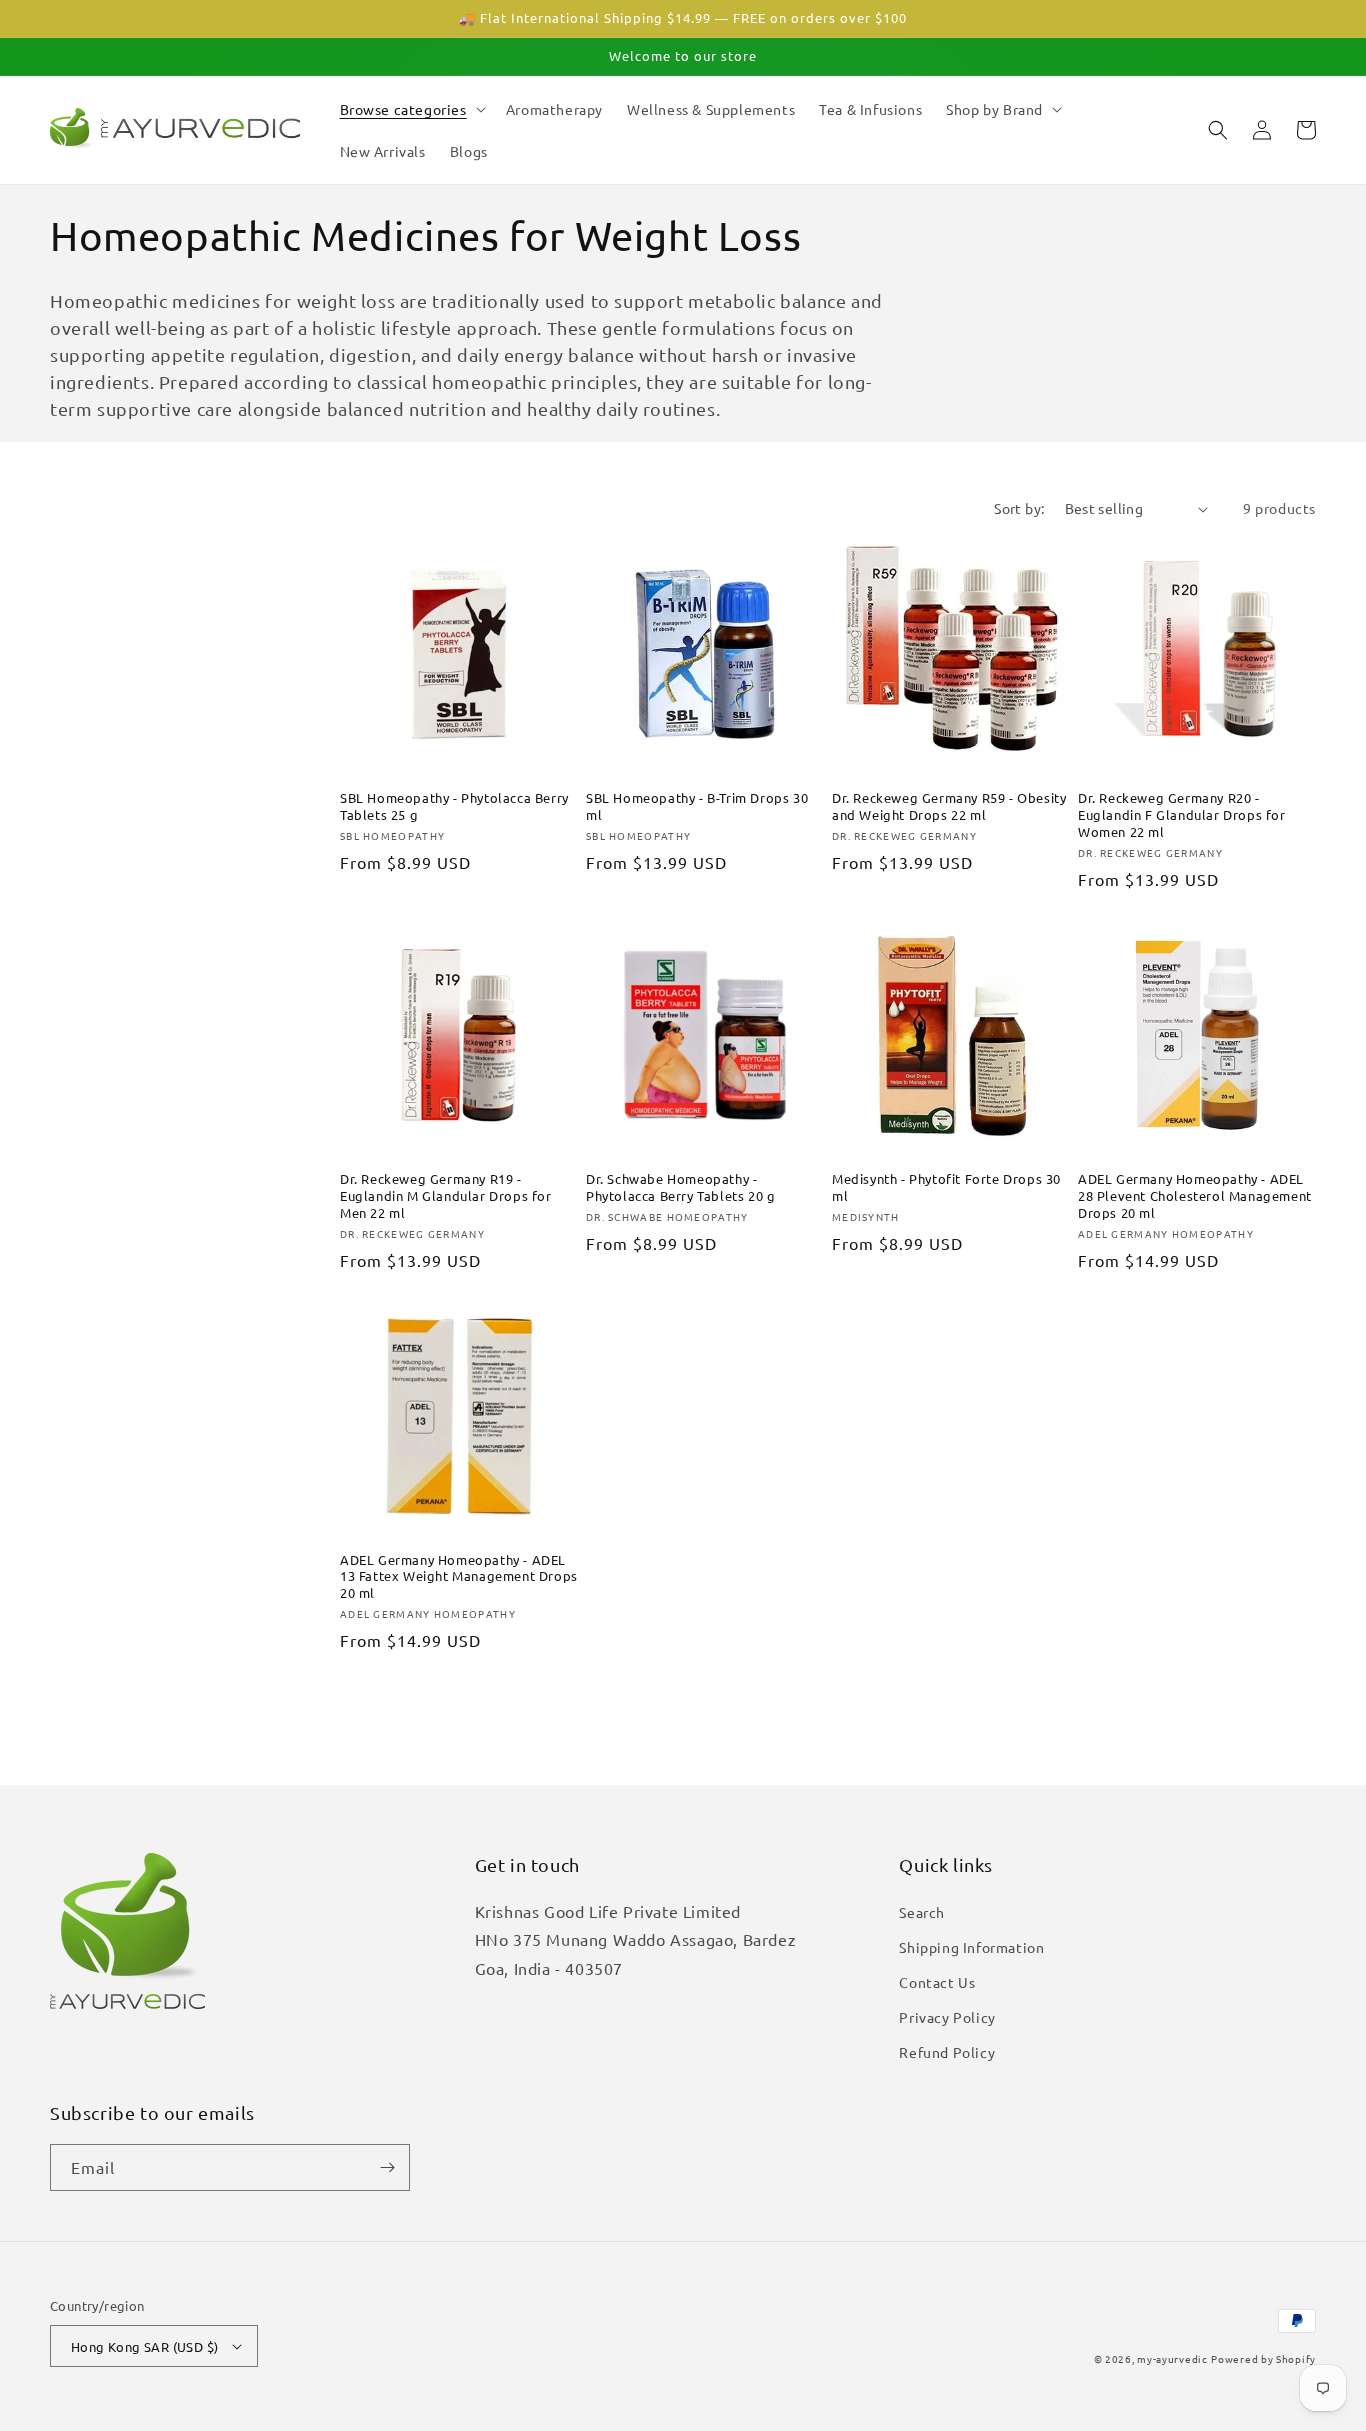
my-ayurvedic (1172, 2358)
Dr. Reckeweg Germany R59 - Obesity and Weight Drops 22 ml (949, 806)
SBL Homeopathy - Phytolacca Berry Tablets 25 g (454, 806)
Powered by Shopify (1263, 2358)
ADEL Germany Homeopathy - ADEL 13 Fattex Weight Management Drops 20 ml (459, 1577)
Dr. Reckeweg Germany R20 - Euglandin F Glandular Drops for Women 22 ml (1182, 815)
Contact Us (937, 1982)
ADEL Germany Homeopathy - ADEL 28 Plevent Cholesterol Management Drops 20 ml (1195, 1196)
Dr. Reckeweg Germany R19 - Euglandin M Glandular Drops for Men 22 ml (446, 1196)
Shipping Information (971, 1947)
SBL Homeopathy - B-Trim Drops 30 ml (697, 806)
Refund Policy (947, 2052)
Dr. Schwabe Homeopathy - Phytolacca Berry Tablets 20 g (680, 1187)
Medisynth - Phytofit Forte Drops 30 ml (946, 1187)
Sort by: (1019, 508)
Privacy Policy (947, 2017)
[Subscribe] (387, 2167)
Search (922, 1912)
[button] (411, 109)
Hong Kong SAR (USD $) (144, 2346)
